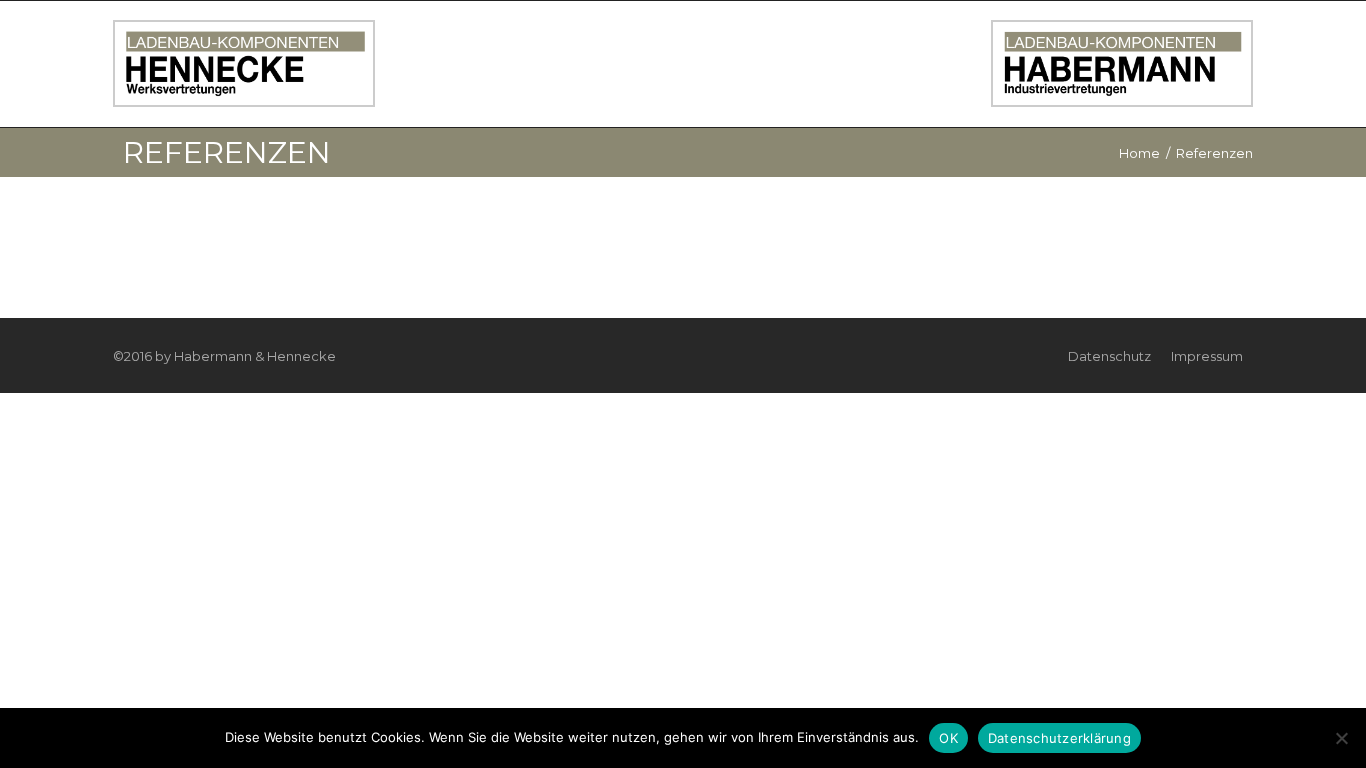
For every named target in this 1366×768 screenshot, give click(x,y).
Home (1139, 153)
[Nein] (1341, 738)
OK (948, 738)
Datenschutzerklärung (1059, 738)
